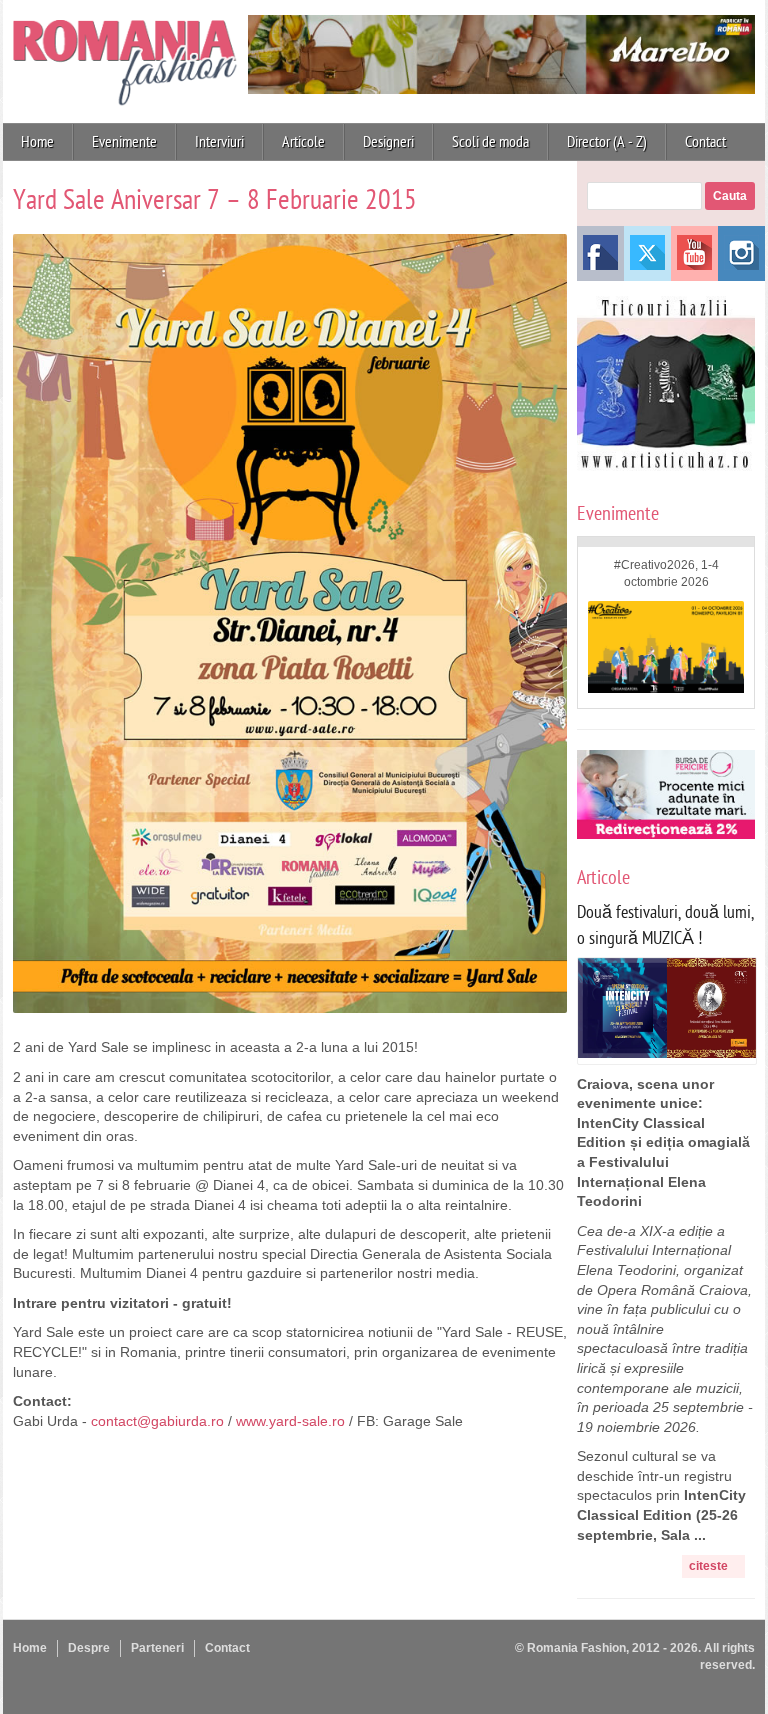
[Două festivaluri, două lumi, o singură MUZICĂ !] (667, 1053)
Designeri (388, 142)
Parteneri (157, 1648)
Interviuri (219, 142)
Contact (705, 142)
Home (37, 142)
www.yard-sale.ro (290, 1421)
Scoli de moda (490, 142)
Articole (303, 142)
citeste (708, 1566)
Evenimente (124, 142)
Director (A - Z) (607, 142)
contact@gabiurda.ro (157, 1421)
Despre (89, 1648)
